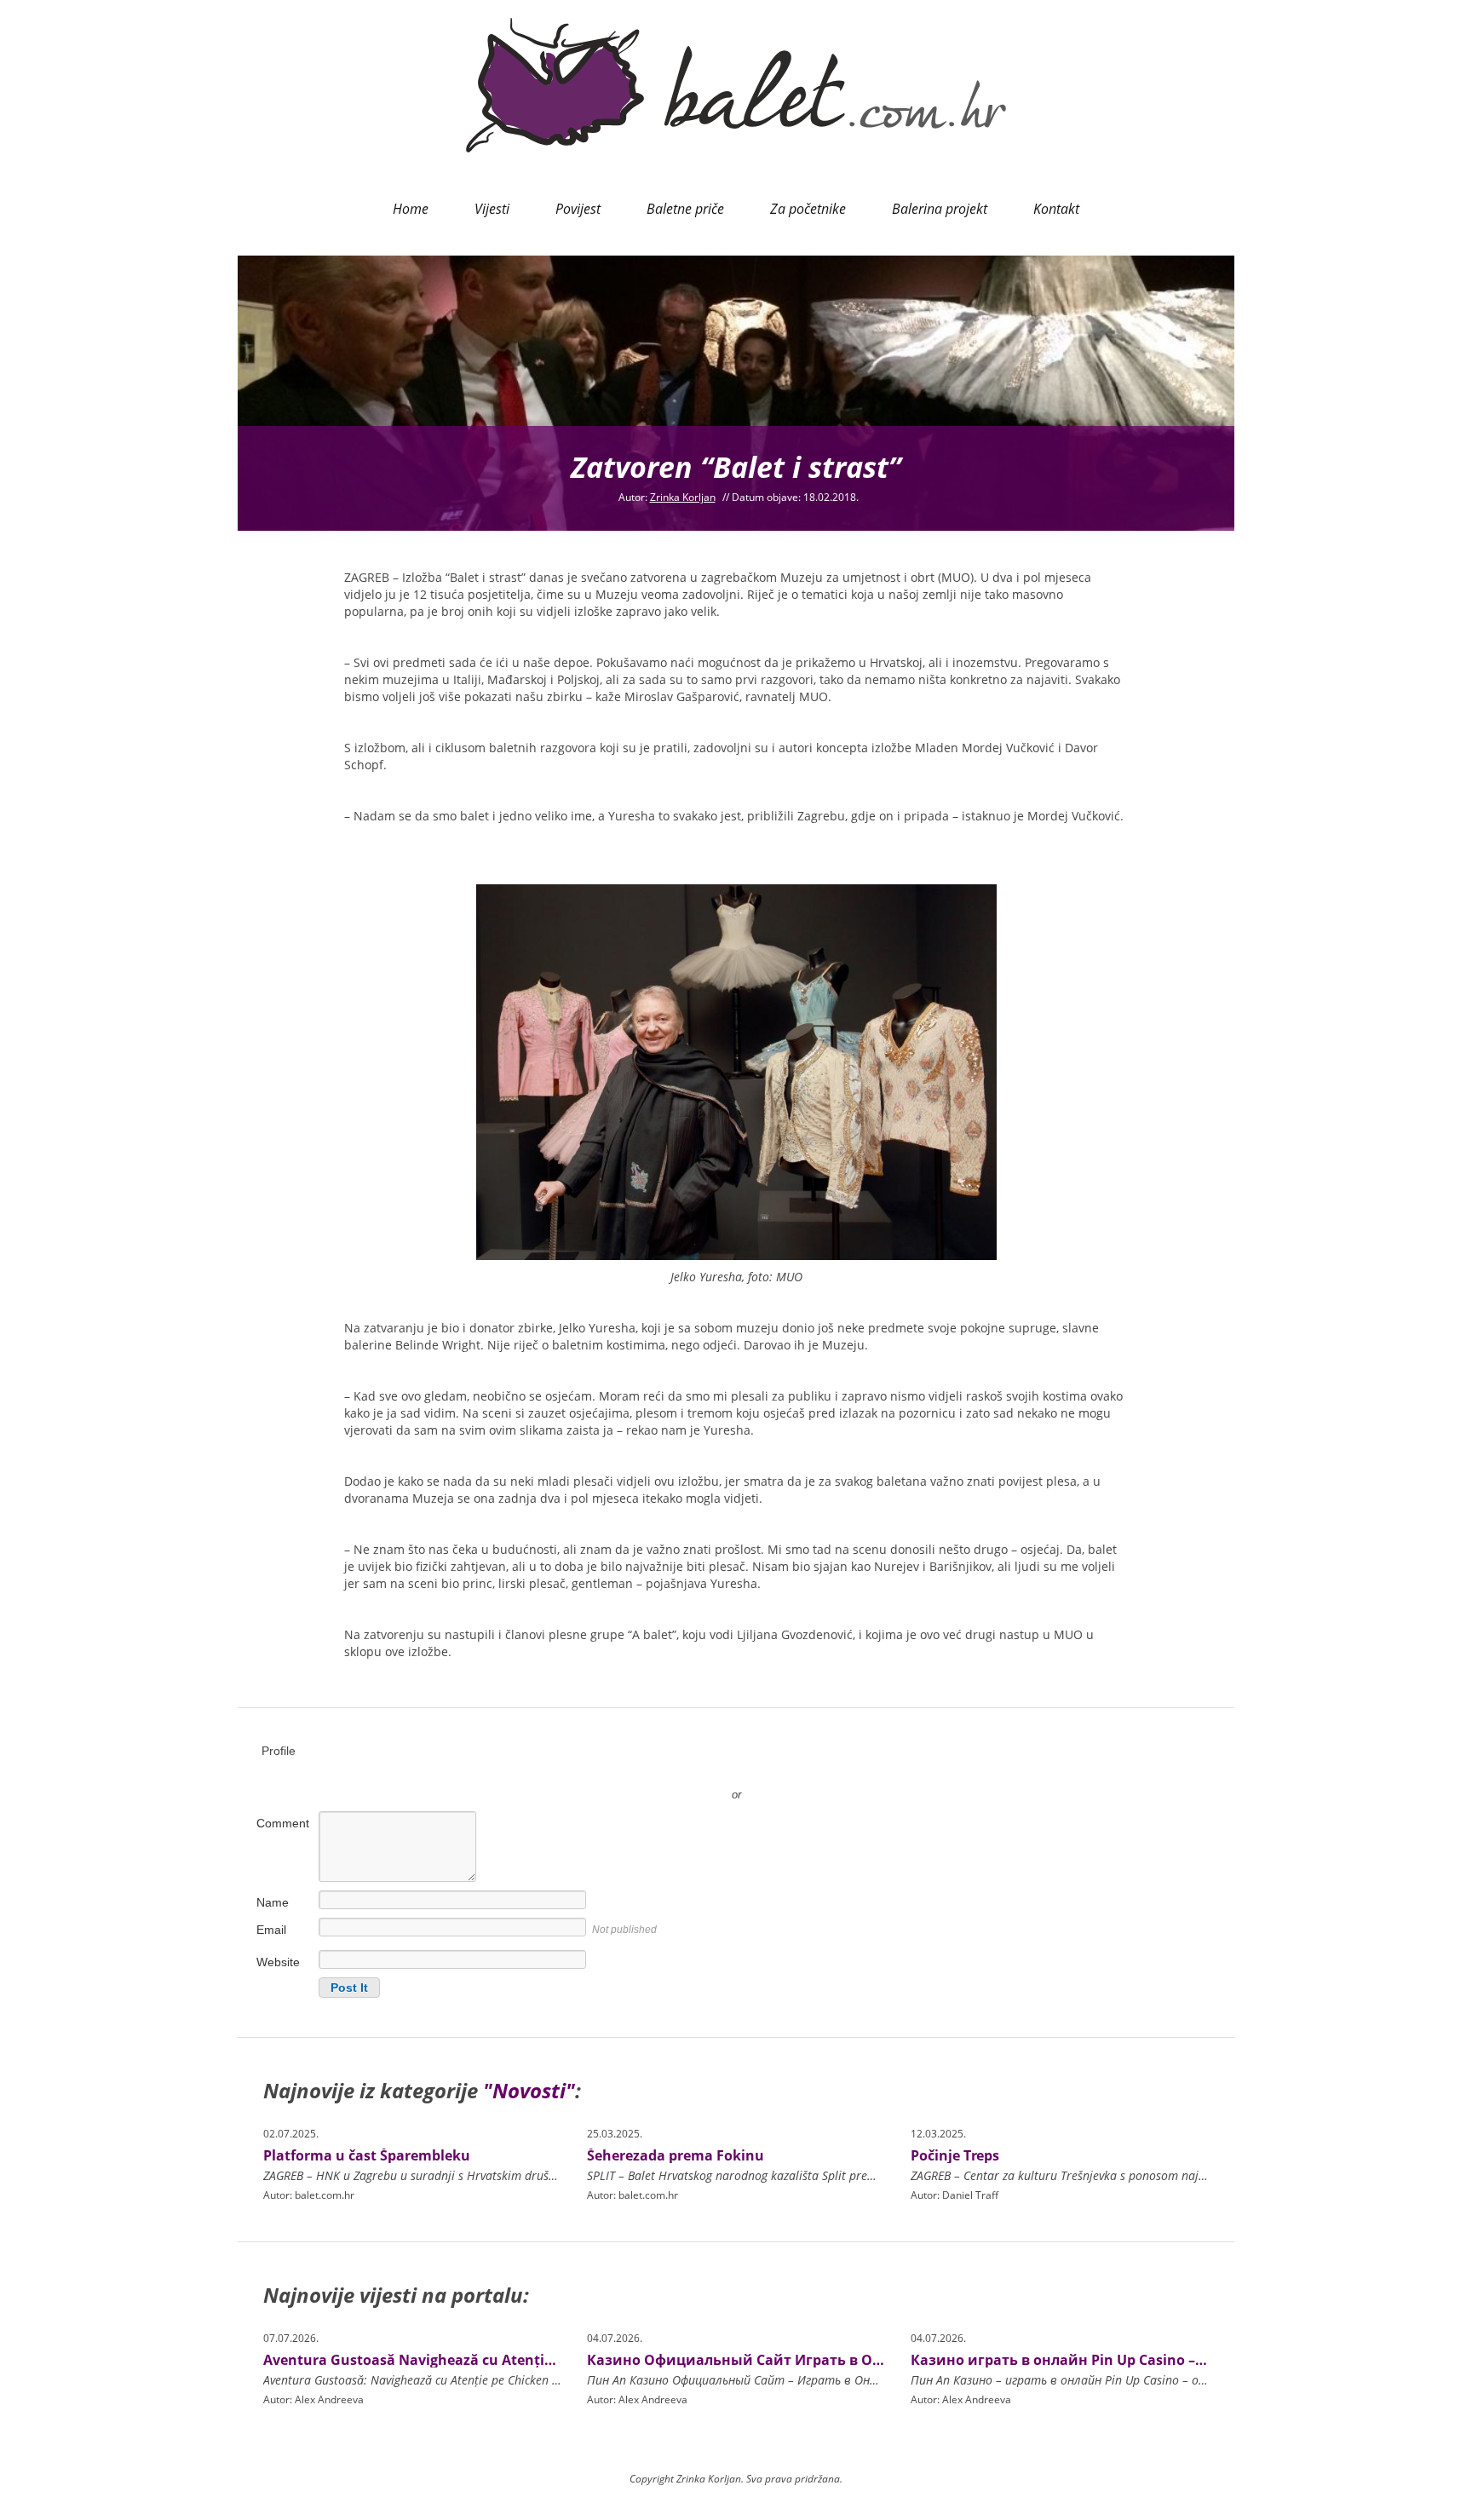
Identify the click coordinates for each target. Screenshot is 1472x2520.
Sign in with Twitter (659, 1769)
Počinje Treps (955, 2155)
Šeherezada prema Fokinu (676, 2155)
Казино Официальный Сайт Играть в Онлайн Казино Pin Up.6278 (822, 2360)
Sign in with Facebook (813, 1769)
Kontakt (1056, 209)
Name (273, 1902)
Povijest (578, 209)
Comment (283, 1823)
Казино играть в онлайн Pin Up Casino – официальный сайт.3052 (1144, 2360)
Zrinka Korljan (683, 497)
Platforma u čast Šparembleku (367, 2155)
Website (278, 1962)
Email (271, 1930)
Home (411, 209)
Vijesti (492, 209)
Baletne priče (685, 209)
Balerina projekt (940, 209)
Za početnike (808, 209)
